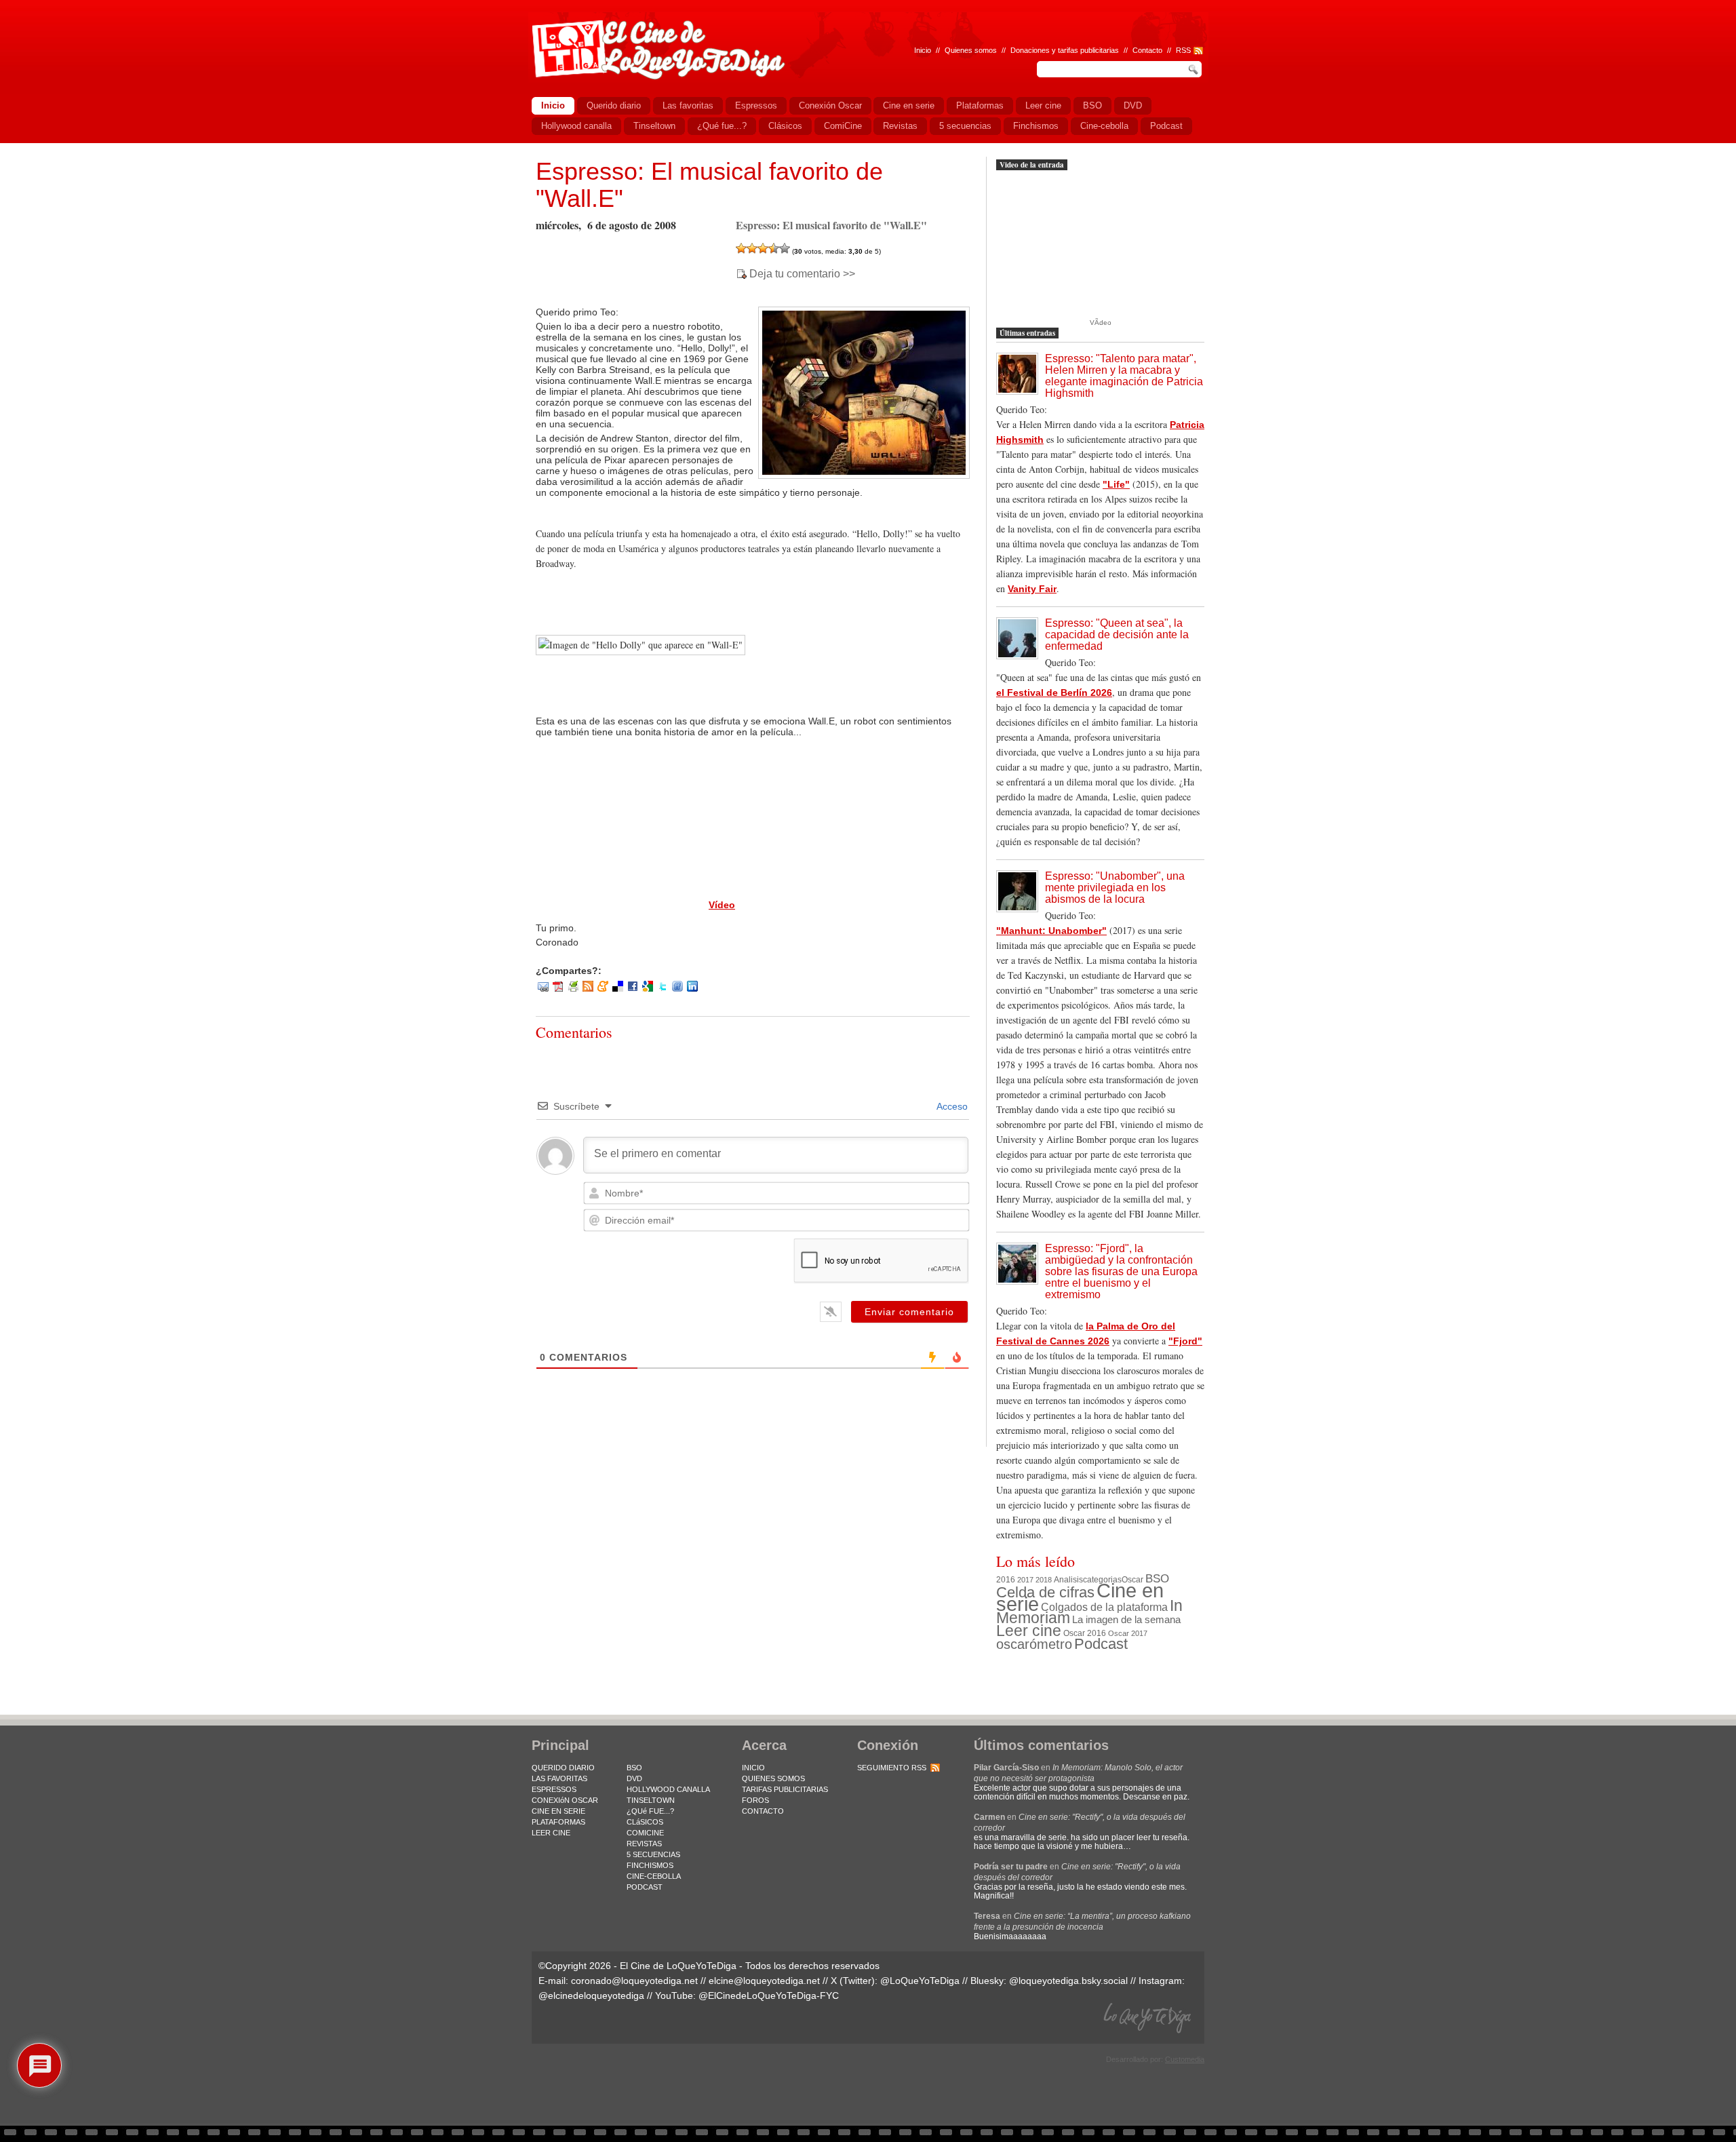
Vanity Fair (1032, 589)
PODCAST (645, 1887)
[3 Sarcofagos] (763, 248)
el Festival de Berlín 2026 (1054, 693)
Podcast (1101, 1644)
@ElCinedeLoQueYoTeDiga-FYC (769, 1995)
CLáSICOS (645, 1822)
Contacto (1147, 50)
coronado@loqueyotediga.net (634, 1981)
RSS (1183, 50)
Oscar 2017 (1128, 1633)
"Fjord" (1185, 1341)
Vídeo (722, 905)
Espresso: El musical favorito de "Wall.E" (709, 185)
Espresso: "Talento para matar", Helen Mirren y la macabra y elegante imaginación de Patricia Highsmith (1124, 376)
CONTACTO (763, 1811)
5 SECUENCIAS (653, 1854)
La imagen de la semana (1126, 1620)
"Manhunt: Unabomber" (1051, 931)
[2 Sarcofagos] (752, 248)
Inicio (923, 50)
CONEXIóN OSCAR (565, 1800)
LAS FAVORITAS (559, 1778)
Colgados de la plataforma (1104, 1607)
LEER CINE (551, 1833)
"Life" (1116, 484)
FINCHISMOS (650, 1865)
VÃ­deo (1101, 323)
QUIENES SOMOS (773, 1778)
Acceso (951, 1106)
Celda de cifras (1045, 1592)
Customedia (1185, 2059)
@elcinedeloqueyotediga (591, 1995)
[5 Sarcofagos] (785, 248)
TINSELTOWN (651, 1800)
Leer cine (1029, 1631)
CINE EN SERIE (558, 1811)
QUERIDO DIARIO (563, 1768)
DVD (634, 1778)
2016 (1006, 1580)
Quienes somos (971, 50)
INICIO (753, 1768)
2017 (1025, 1580)
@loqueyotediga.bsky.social (1068, 1981)
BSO (1157, 1578)
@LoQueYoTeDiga (920, 1981)
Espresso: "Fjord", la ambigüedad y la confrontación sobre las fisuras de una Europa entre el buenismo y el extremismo (1121, 1271)
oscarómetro (1034, 1644)
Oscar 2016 (1085, 1633)
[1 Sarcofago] (741, 248)
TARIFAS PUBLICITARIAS (785, 1789)
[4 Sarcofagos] (774, 248)
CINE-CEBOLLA (654, 1876)
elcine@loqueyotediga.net (764, 1981)
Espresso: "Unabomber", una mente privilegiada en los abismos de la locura (1115, 888)
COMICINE (645, 1833)
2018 (1044, 1580)
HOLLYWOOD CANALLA (668, 1789)
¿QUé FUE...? (650, 1811)
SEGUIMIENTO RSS (892, 1768)
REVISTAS (644, 1844)
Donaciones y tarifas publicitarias (1065, 50)
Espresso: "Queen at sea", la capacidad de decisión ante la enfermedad (1117, 635)
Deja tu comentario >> (802, 274)
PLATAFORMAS (558, 1822)
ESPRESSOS (554, 1789)
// (1169, 50)
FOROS (755, 1800)
